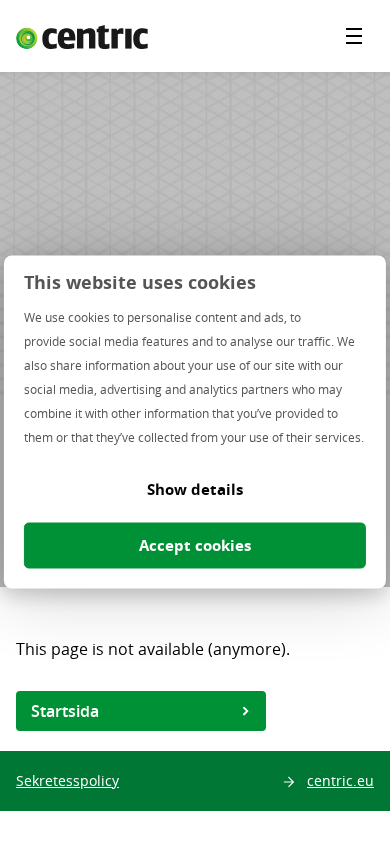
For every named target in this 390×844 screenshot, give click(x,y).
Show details (195, 489)
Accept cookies (195, 545)
